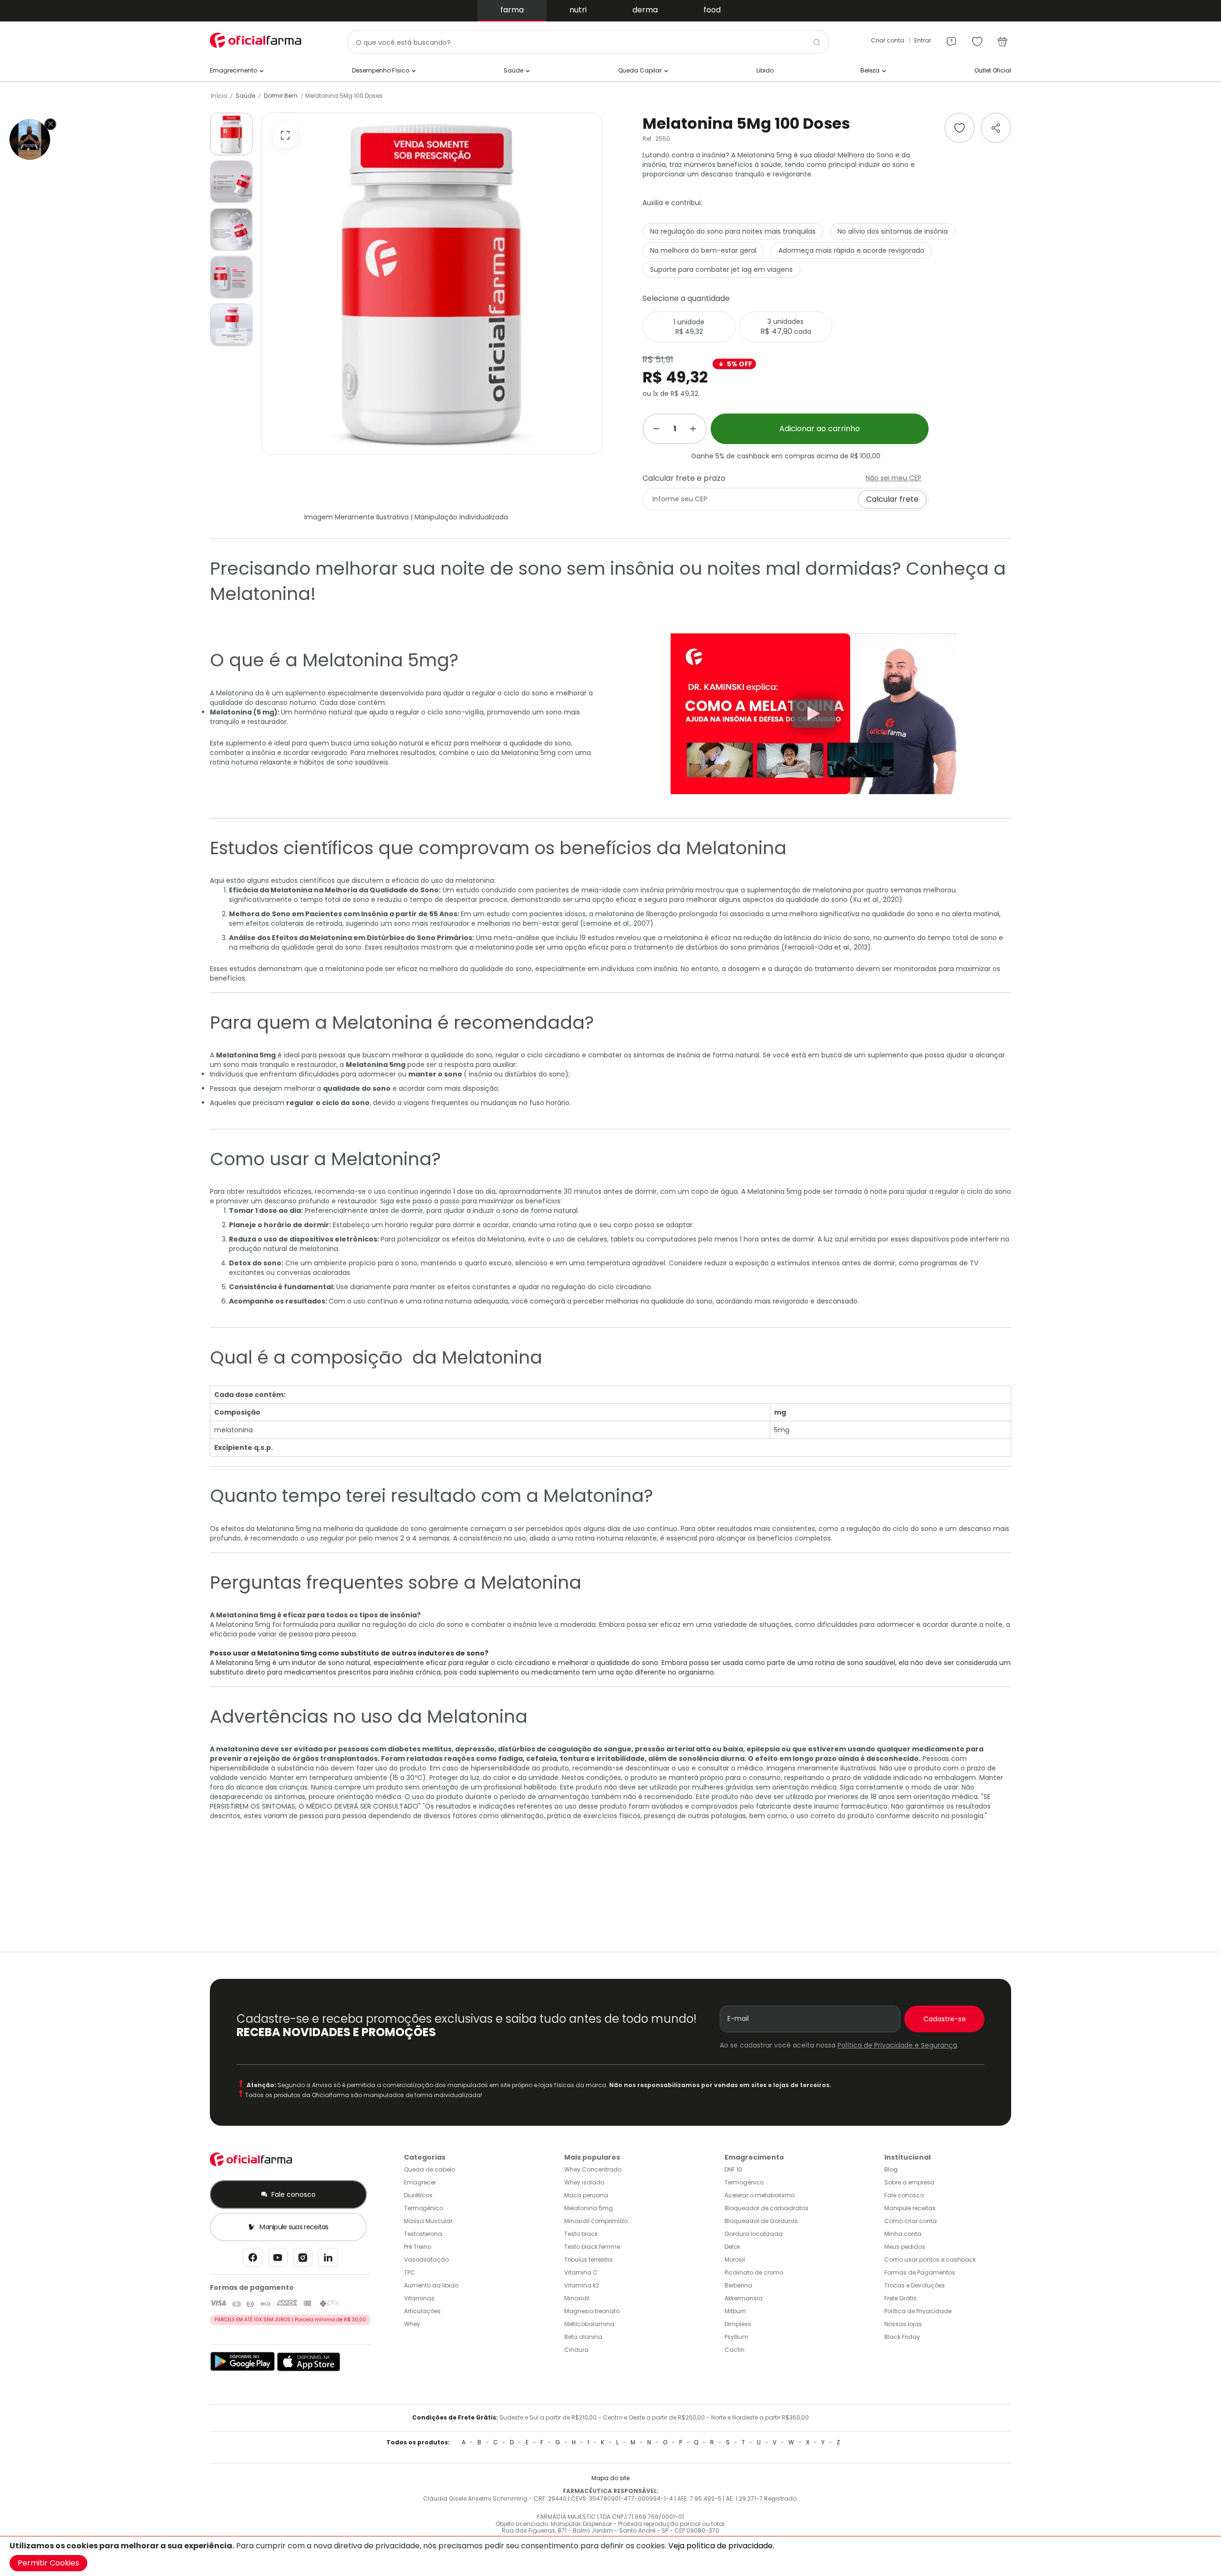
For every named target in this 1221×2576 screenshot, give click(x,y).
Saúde (245, 96)
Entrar (923, 40)
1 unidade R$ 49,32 (689, 327)
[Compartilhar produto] (996, 128)
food (712, 10)
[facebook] (253, 2260)
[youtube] (278, 2260)
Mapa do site (610, 2478)
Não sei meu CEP (894, 478)
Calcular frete (892, 499)
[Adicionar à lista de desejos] (960, 128)
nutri (578, 10)
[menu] (952, 37)
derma (645, 10)
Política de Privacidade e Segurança (897, 2045)
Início (219, 96)
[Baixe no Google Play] (243, 2369)
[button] (231, 134)
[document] (610, 2556)
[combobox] (588, 42)
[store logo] (258, 40)
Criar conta (888, 40)
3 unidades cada (786, 327)
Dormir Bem (281, 96)
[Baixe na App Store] (309, 2369)
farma (512, 10)
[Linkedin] (328, 2260)
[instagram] (303, 2260)
